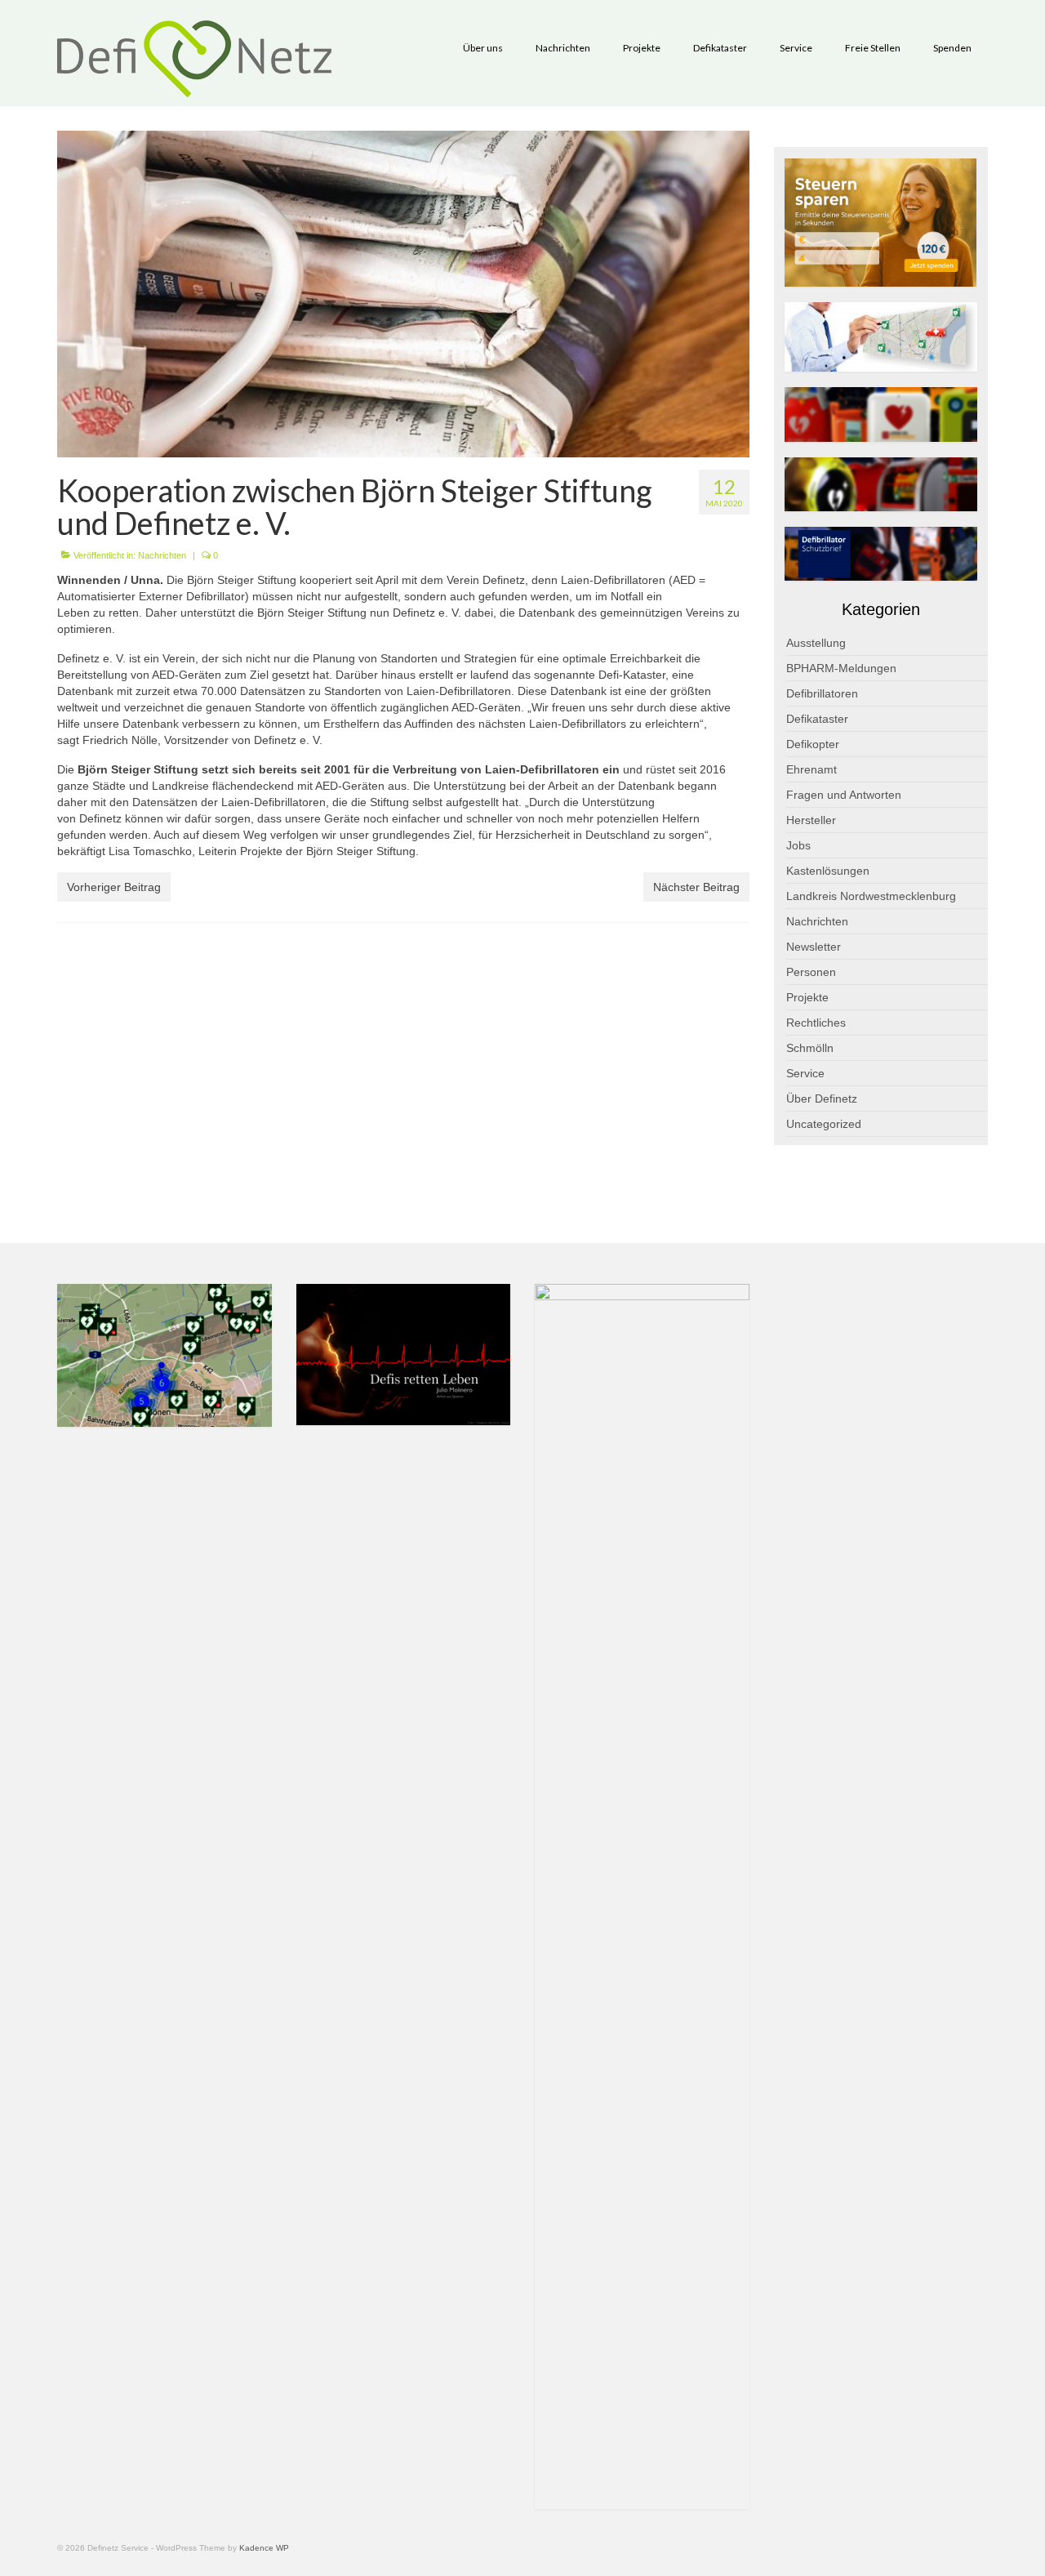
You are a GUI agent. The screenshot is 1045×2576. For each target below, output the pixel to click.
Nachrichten (162, 555)
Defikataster (817, 719)
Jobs (798, 845)
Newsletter (814, 947)
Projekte (807, 997)
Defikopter (813, 744)
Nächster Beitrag (696, 887)
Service (805, 1073)
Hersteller (811, 820)
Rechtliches (816, 1023)
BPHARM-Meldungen (841, 668)
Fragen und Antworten (844, 795)
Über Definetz (822, 1099)
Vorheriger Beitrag (114, 887)
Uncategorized (824, 1124)
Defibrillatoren (822, 693)
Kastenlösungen (828, 871)
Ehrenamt (812, 769)
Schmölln (810, 1048)
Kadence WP (264, 2548)
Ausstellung (816, 643)
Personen (811, 972)
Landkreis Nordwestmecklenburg (871, 896)
